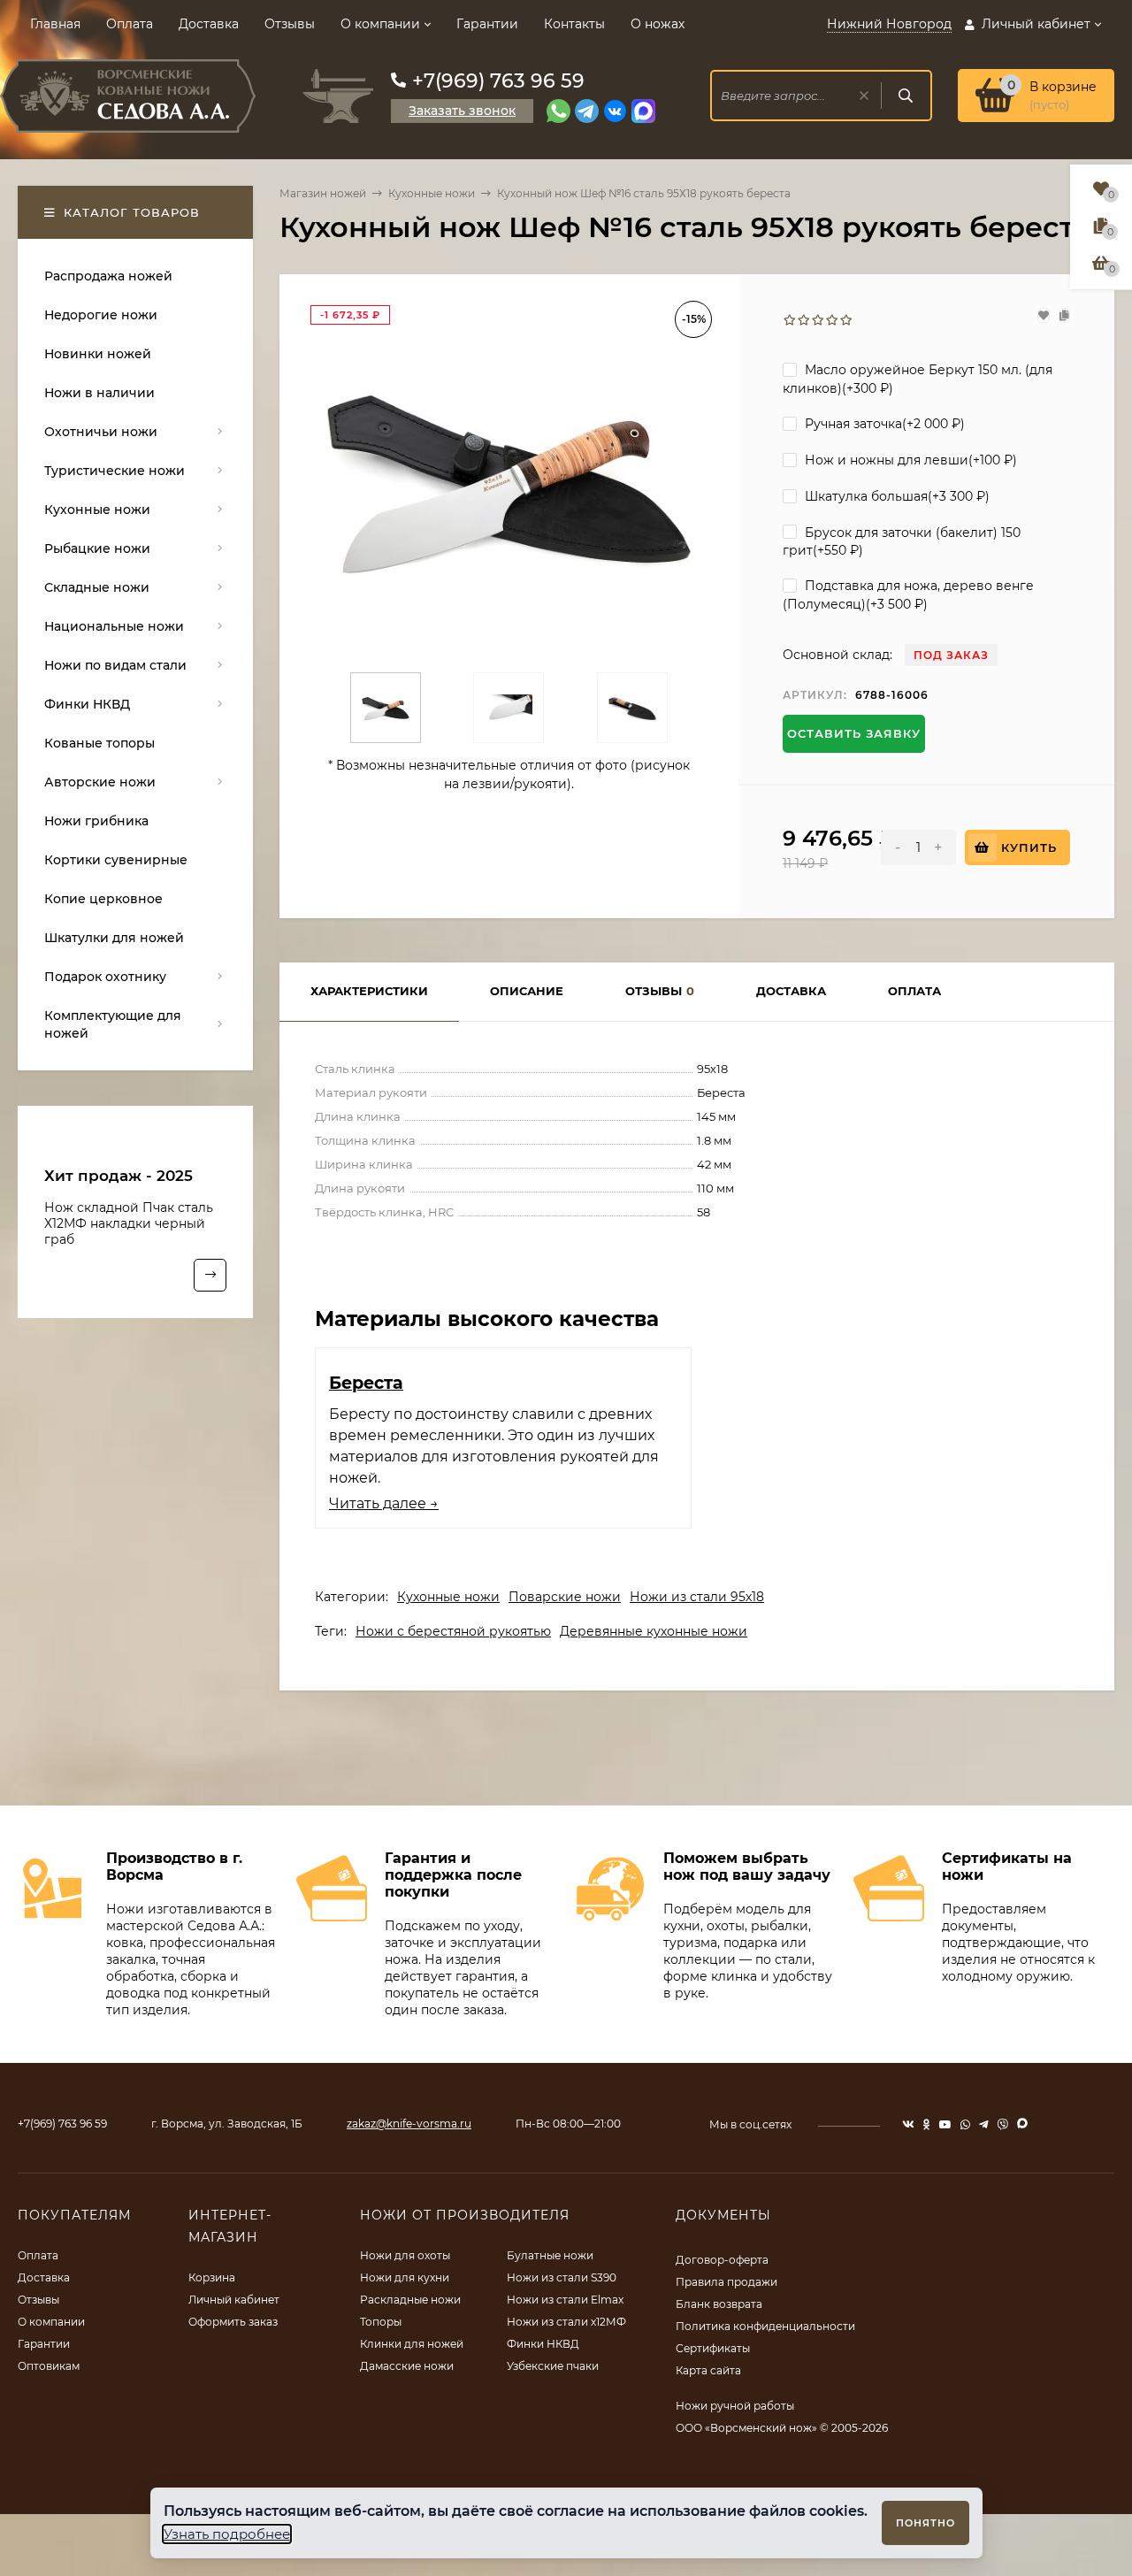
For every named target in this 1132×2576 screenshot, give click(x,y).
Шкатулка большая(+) (895, 496)
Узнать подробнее (227, 2534)
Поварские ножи (565, 1597)
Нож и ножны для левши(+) (909, 460)
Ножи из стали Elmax (565, 2300)
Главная (55, 24)
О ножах (658, 24)
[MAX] (643, 111)
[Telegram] (587, 111)
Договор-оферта (722, 2260)
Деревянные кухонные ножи (654, 1631)
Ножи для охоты (405, 2255)
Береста (366, 1383)
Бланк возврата (719, 2304)
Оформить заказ (233, 2322)
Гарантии (487, 24)
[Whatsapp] (558, 111)
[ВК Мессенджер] (615, 111)
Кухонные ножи (432, 193)
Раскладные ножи (410, 2300)
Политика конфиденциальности (765, 2326)
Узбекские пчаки (553, 2366)
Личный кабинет (234, 2300)
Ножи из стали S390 (562, 2277)
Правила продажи (727, 2282)
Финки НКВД (543, 2344)
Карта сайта (708, 2370)
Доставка (209, 24)
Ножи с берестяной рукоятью (453, 1631)
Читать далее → (384, 1503)
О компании (380, 24)
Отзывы (290, 24)
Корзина (212, 2277)
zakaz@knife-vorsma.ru (409, 2124)
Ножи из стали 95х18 (697, 1597)
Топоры (381, 2322)
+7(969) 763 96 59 (498, 81)
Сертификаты (713, 2348)
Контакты (574, 24)
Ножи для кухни (405, 2277)
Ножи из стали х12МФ (566, 2322)
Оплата (130, 24)
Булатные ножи (550, 2255)
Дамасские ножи (407, 2366)
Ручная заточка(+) (883, 424)
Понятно (925, 2523)
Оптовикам (49, 2366)
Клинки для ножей (412, 2344)
